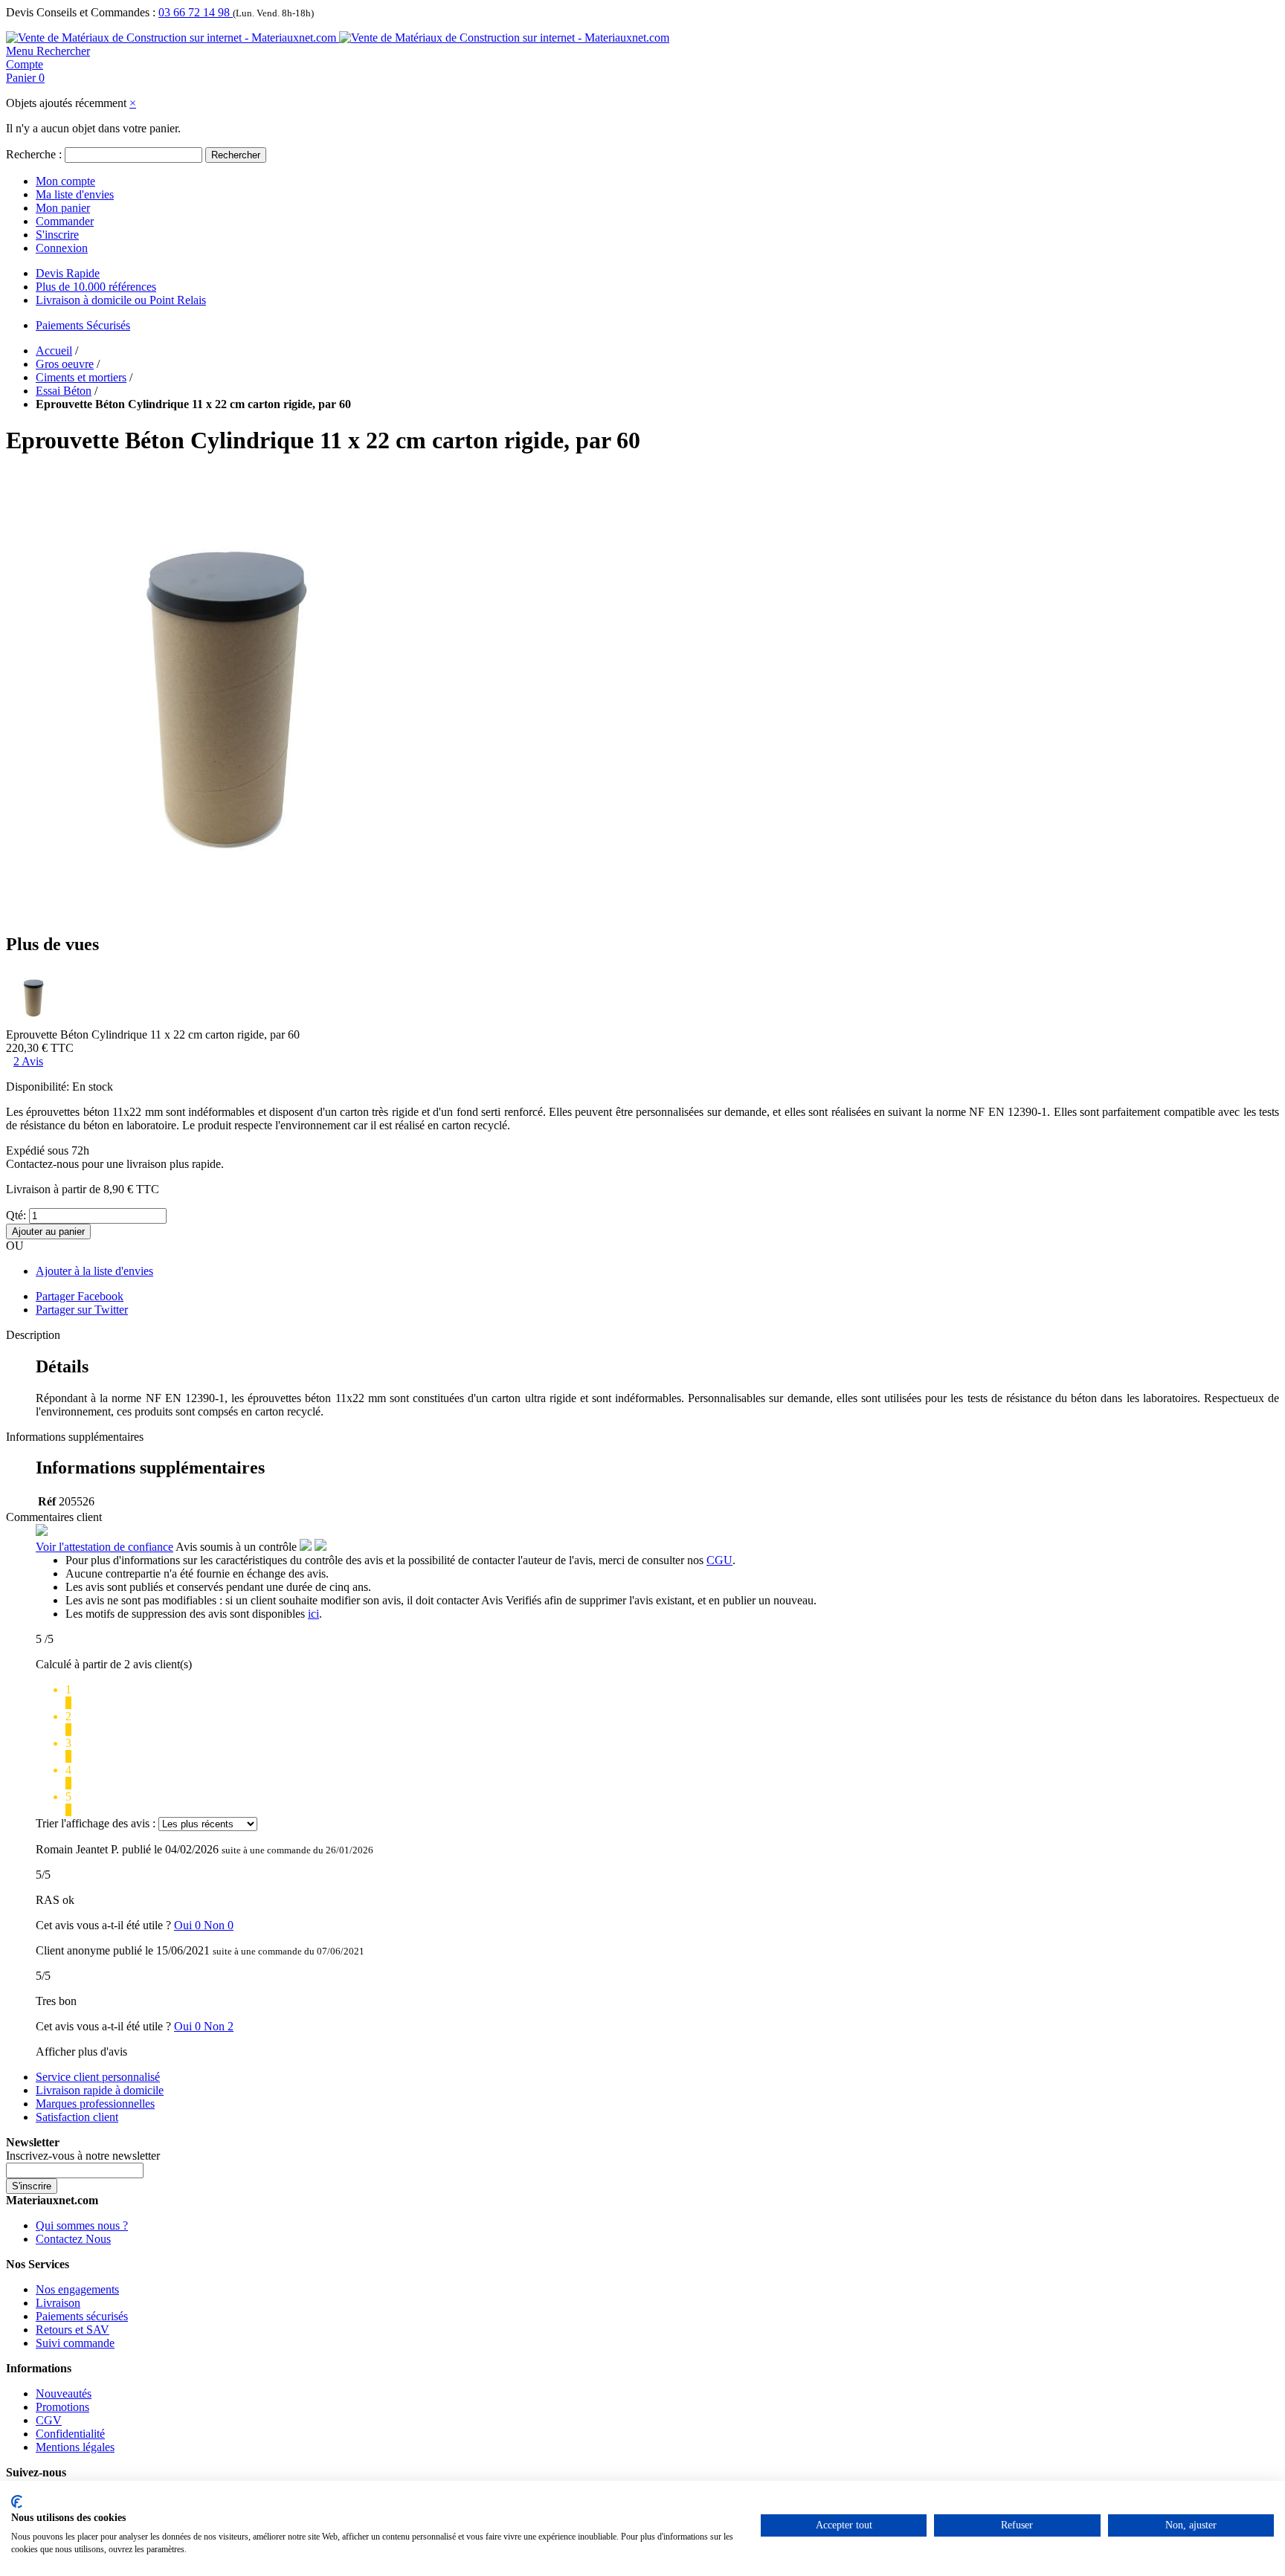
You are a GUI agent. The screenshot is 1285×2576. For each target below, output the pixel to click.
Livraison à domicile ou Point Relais (121, 300)
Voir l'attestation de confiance (104, 1547)
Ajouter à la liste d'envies (94, 1271)
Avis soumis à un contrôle (238, 1547)
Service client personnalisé (98, 2077)
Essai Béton (64, 391)
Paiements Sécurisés (83, 325)
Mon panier (63, 208)
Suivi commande (75, 2343)
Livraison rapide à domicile (100, 2090)
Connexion (62, 248)
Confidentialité (70, 2434)
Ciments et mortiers (81, 377)
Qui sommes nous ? (82, 2225)
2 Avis (28, 1061)
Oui (189, 1925)
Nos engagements (77, 2289)
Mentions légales (75, 2447)
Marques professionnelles (95, 2104)
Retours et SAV (73, 2330)
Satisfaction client (77, 2117)
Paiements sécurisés (82, 2316)
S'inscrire (57, 235)
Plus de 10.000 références (96, 287)
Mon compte (65, 181)
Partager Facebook (80, 1296)
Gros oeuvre (65, 364)
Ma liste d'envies (75, 194)
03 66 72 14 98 (196, 12)
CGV (49, 2420)
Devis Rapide (68, 273)
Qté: (16, 1215)
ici (313, 1614)
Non (219, 1925)
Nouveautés (64, 2393)
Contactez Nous (73, 2239)
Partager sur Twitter (82, 1310)
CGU (719, 1560)
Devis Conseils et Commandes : (81, 12)
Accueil (54, 351)
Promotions (62, 2407)
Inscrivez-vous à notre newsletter (83, 2156)
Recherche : (34, 154)
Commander (65, 221)
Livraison (58, 2303)
